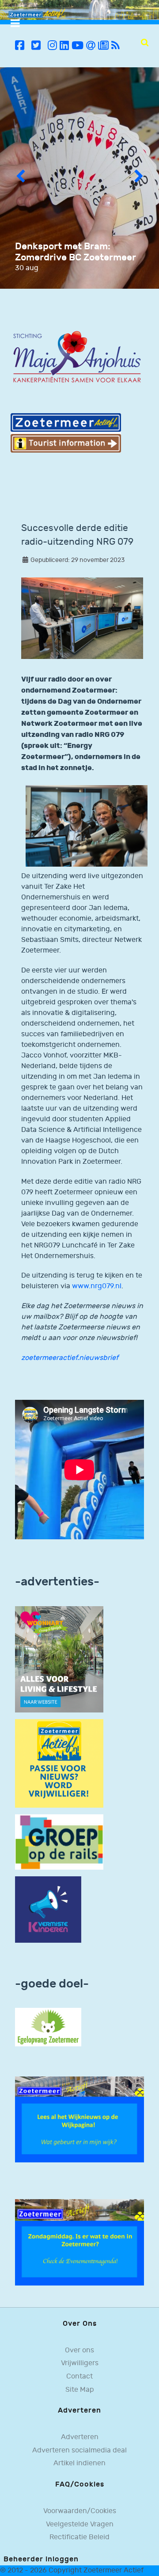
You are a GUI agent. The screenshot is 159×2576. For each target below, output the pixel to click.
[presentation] (20, 178)
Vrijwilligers (80, 2363)
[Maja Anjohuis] (77, 357)
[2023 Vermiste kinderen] (48, 1909)
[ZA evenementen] (79, 2242)
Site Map (80, 2390)
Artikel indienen (79, 2463)
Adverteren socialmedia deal (79, 2450)
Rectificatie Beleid (79, 2537)
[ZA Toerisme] (66, 432)
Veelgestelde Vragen (80, 2524)
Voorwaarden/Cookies (80, 2511)
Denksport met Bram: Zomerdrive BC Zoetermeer (76, 252)
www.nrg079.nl (97, 1286)
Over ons (79, 2350)
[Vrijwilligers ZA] (59, 1763)
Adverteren (80, 2437)
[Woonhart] (59, 1659)
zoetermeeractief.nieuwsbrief (70, 1358)
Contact (79, 2377)
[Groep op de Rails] (59, 1842)
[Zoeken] (145, 43)
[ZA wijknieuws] (79, 2119)
